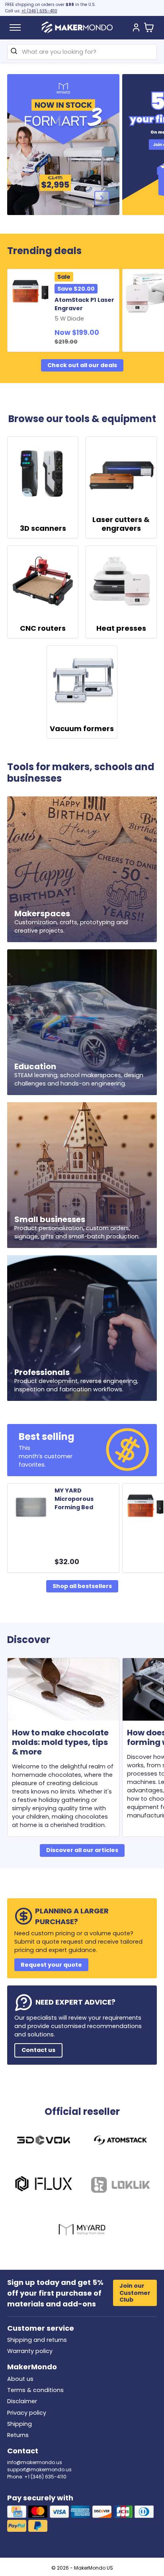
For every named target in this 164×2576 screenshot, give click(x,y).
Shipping (20, 2424)
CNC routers (43, 628)
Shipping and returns (37, 2340)
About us (20, 2379)
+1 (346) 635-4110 (39, 11)
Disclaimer (22, 2401)
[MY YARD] (82, 2231)
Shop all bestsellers (82, 1586)
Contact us (38, 2050)
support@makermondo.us (39, 2469)
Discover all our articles (82, 1850)
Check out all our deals (82, 365)
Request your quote (51, 1965)
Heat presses (121, 628)
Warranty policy (30, 2351)
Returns (18, 2435)
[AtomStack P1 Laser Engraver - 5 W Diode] (32, 292)
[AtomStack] (120, 2141)
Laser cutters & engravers (121, 524)
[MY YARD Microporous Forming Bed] (32, 1507)
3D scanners (43, 528)
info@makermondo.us (35, 2462)
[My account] (136, 28)
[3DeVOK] (44, 2141)
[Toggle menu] (15, 27)
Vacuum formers (82, 729)
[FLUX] (44, 2186)
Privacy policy (27, 2413)
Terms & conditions (35, 2390)
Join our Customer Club (135, 2293)
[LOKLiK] (120, 2186)
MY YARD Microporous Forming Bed (74, 1499)
